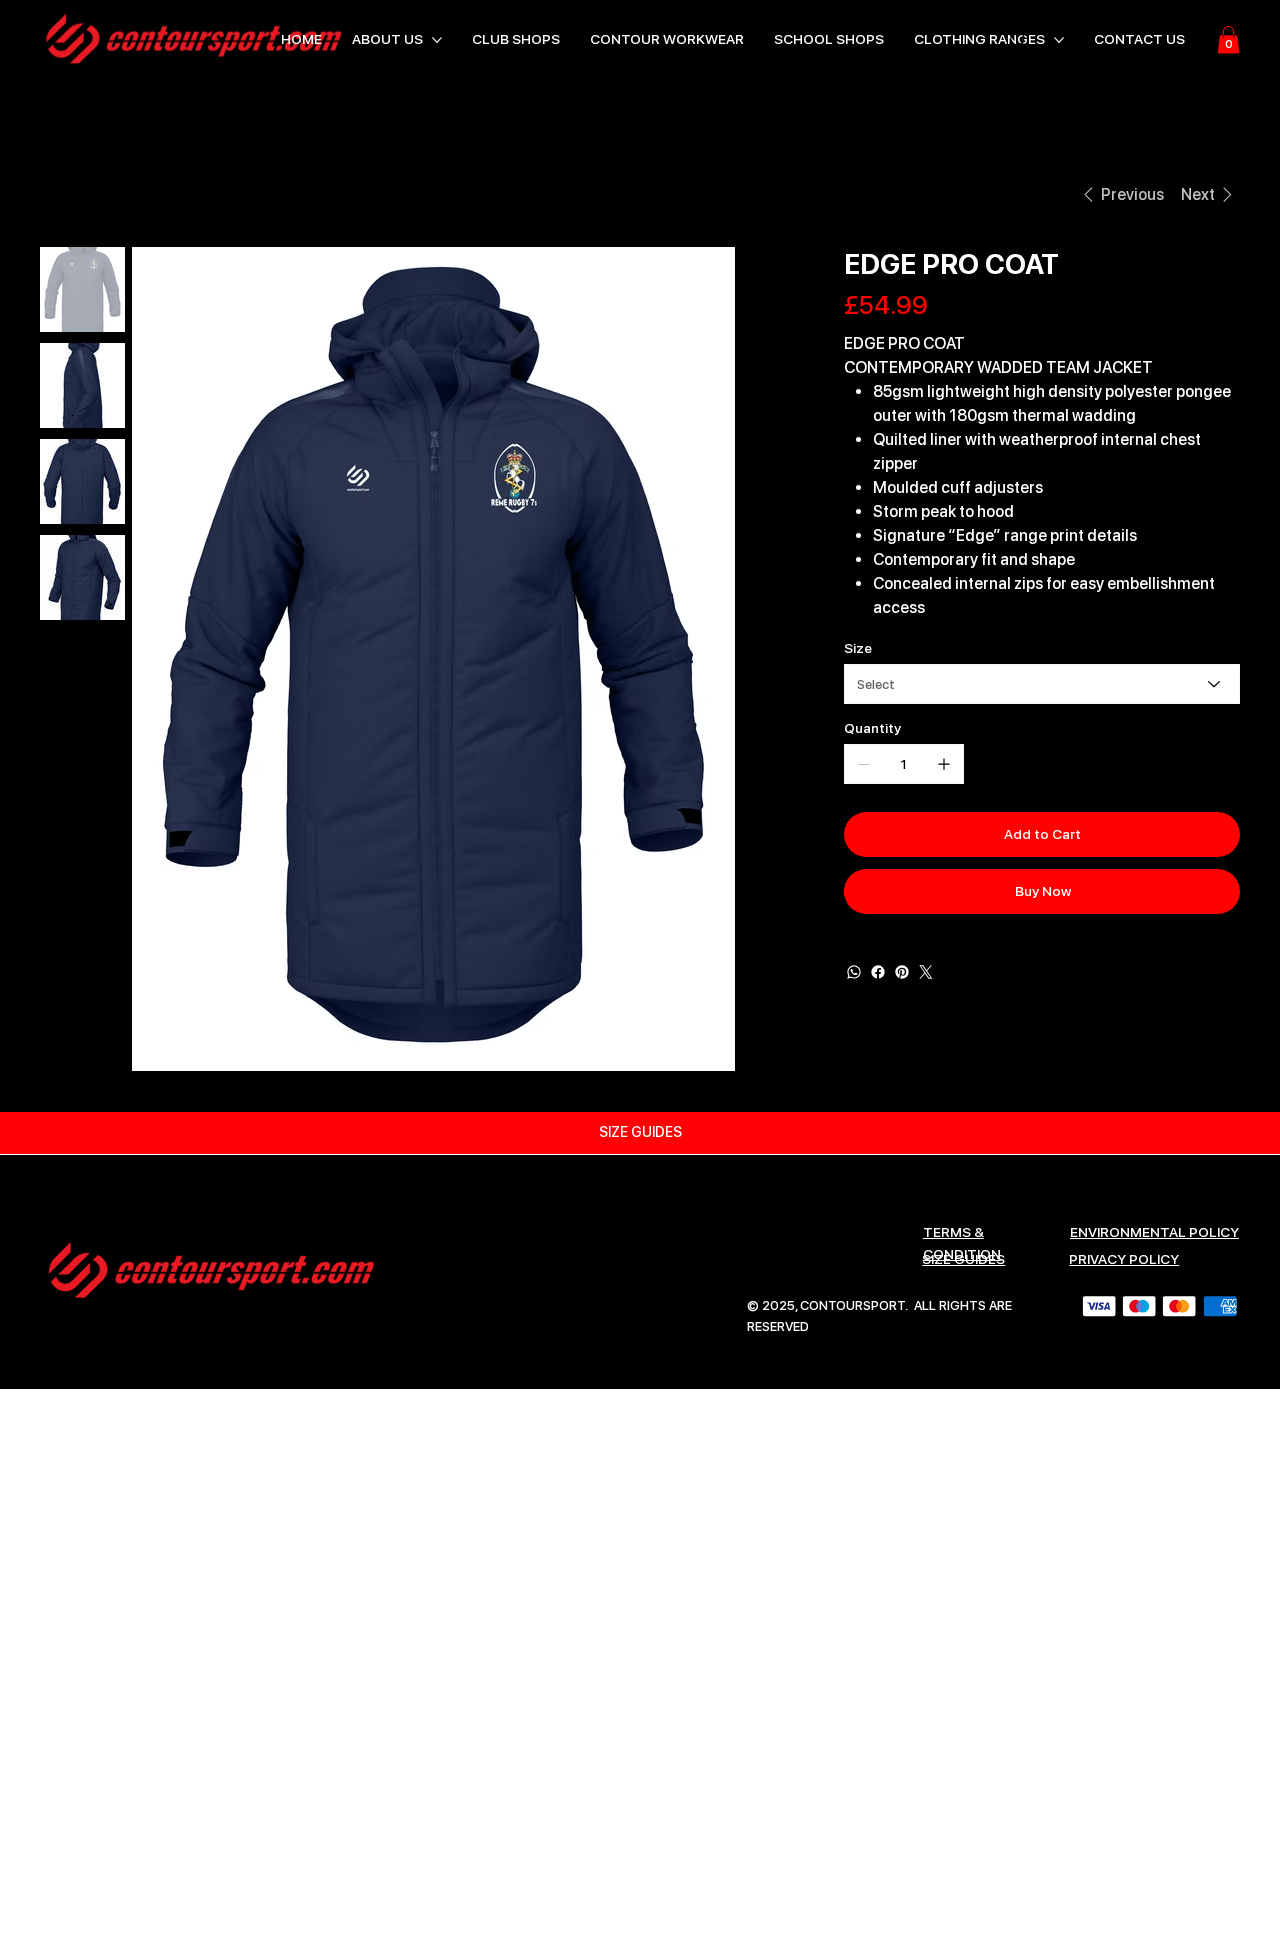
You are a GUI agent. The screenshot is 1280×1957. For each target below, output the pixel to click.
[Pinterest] (902, 972)
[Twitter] (926, 972)
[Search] (1019, 40)
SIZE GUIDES (963, 1259)
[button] (1228, 39)
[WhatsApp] (854, 972)
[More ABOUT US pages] (437, 40)
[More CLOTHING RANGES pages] (1059, 40)
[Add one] (944, 764)
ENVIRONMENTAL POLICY (1154, 1232)
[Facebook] (878, 972)
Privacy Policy (1124, 1259)
